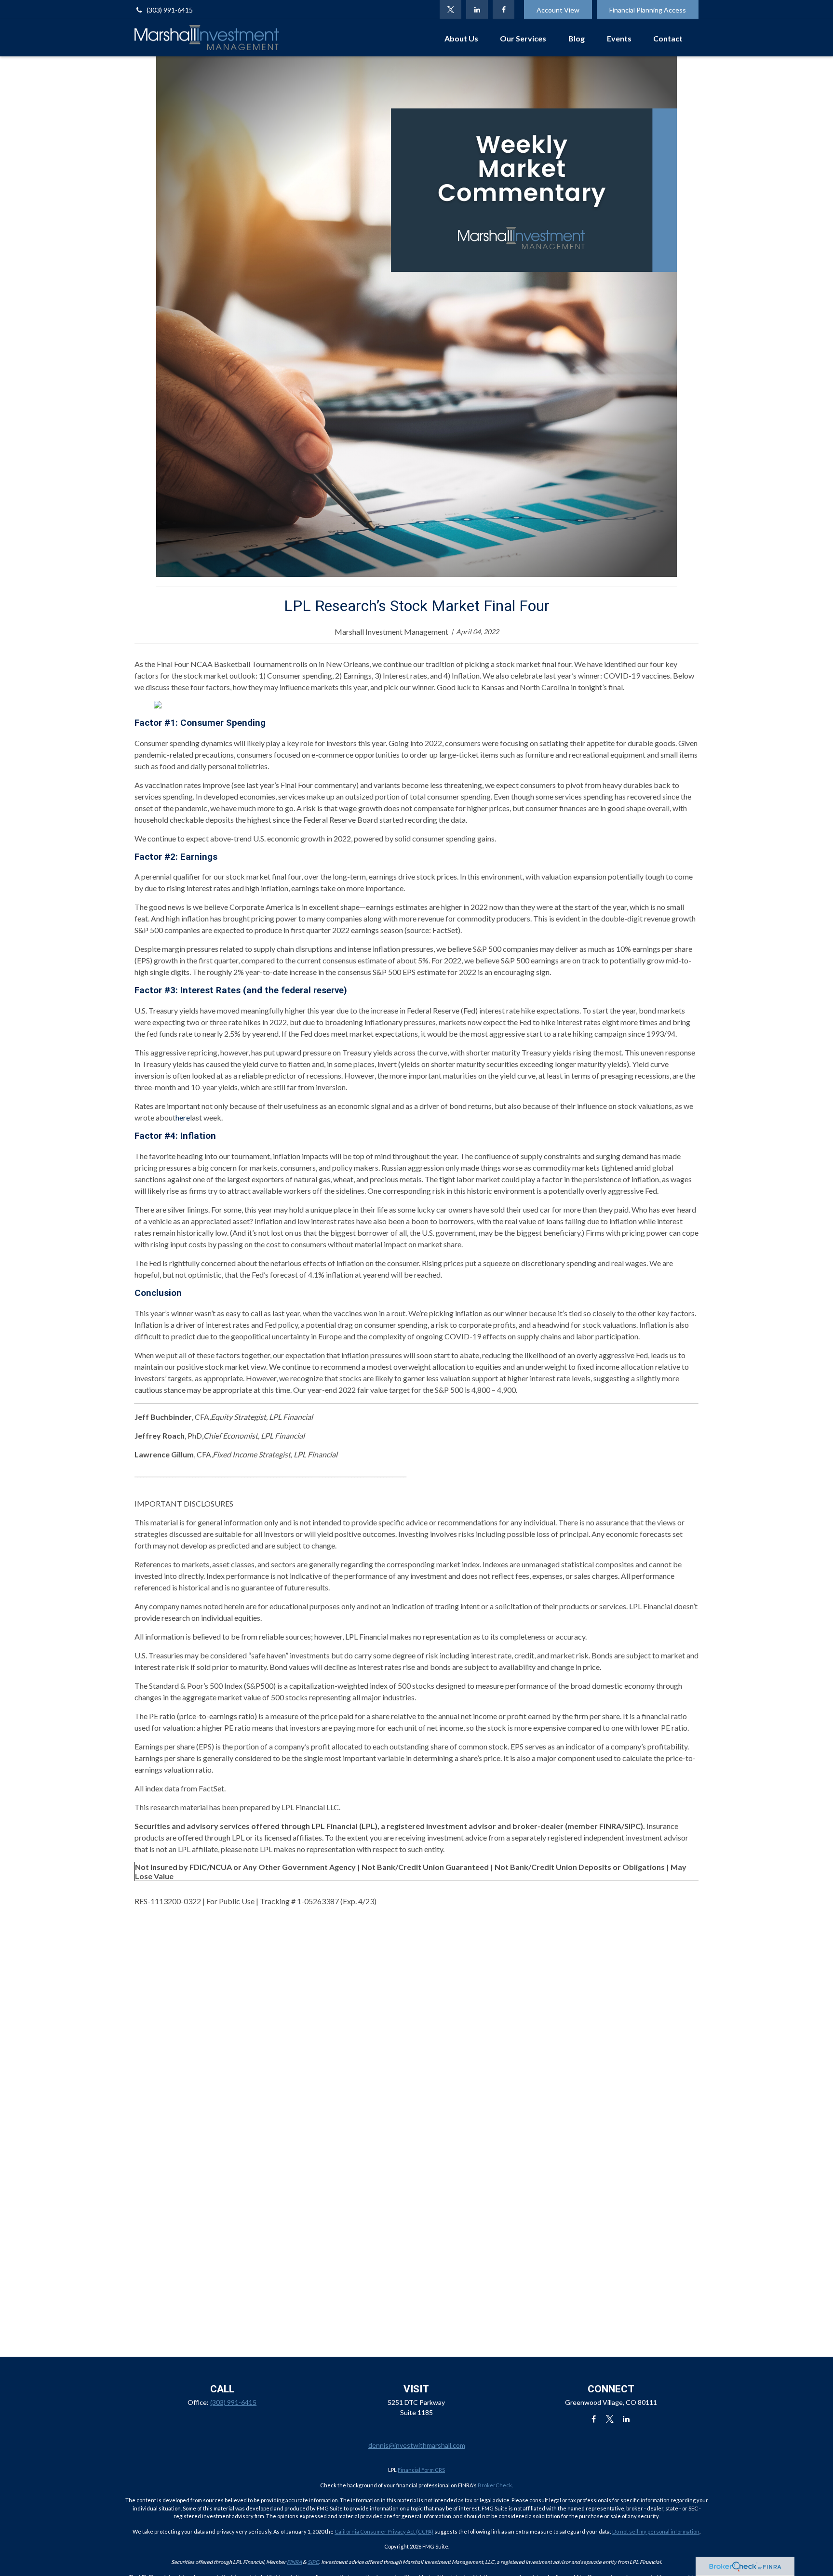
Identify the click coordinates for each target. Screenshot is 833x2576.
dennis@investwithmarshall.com (417, 2445)
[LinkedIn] (477, 10)
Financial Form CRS (421, 2470)
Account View (558, 10)
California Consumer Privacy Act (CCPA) (384, 2531)
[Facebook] (504, 10)
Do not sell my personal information (656, 2531)
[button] (461, 38)
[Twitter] (450, 10)
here (183, 1117)
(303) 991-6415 (170, 10)
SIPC (313, 2562)
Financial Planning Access (648, 10)
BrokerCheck (495, 2485)
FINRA (294, 2562)
